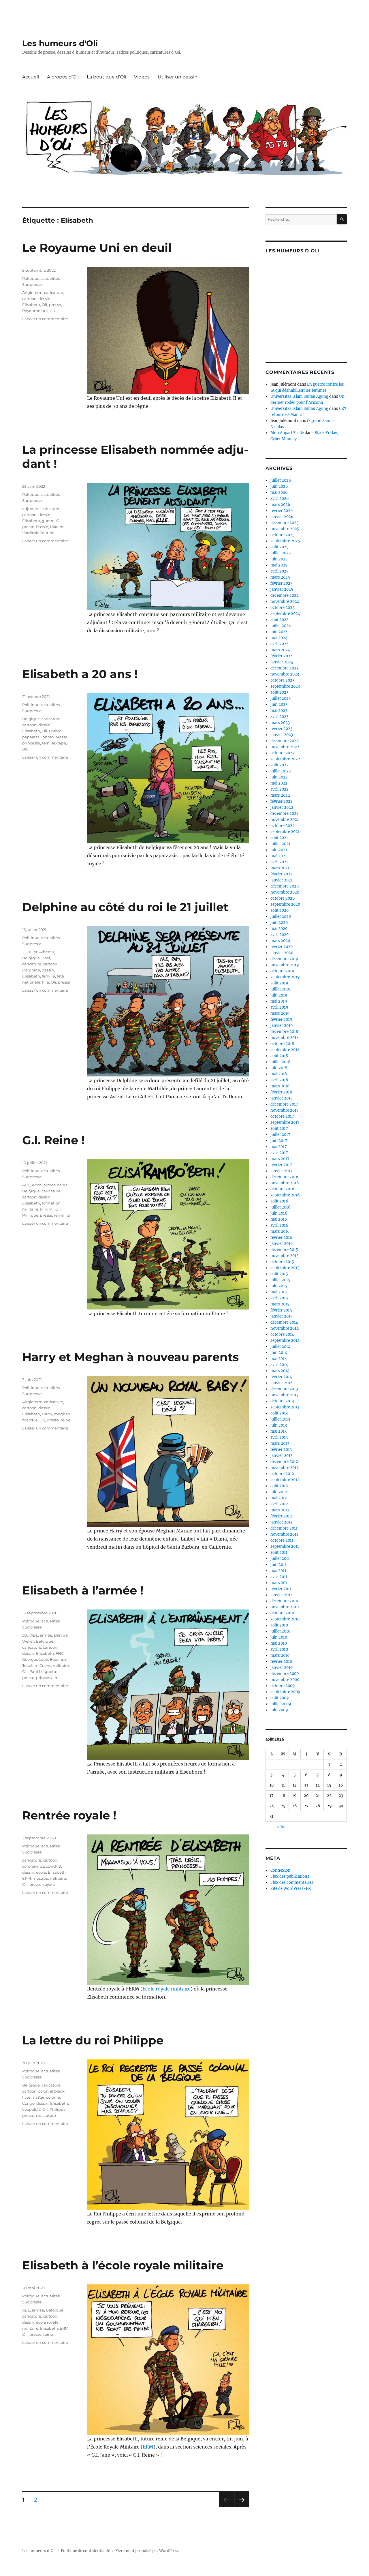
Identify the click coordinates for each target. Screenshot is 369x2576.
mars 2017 (280, 1159)
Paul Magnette (43, 1671)
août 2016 (279, 1201)
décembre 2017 (284, 1104)
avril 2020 (279, 935)
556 (25, 1635)
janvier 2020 (282, 953)
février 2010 (281, 1662)
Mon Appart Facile (287, 433)
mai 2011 (278, 1571)
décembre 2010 (284, 1601)
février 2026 (282, 511)
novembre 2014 (285, 1328)
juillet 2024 (281, 626)
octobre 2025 (283, 535)
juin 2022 (279, 777)
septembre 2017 (285, 1122)
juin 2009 (279, 1710)
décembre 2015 (284, 1250)
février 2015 (281, 1310)
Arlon (37, 1185)
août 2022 (279, 765)
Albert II (47, 952)
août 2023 (279, 692)
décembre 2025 (285, 523)
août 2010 (279, 1625)
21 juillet (30, 952)
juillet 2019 (280, 989)
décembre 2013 (284, 1389)
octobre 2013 (282, 1401)
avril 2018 (279, 1080)
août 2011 (279, 1552)
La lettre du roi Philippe (93, 2040)
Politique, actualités (41, 278)
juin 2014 (279, 1353)
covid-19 (53, 1866)
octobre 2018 (282, 1044)
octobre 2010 (282, 1613)
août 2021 (279, 838)
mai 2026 (279, 493)
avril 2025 (279, 571)
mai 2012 (279, 1498)
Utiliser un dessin (178, 77)
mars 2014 (280, 1371)
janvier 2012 (282, 1522)
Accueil (31, 77)
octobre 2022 (283, 753)
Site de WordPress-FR (291, 1889)
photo (48, 737)
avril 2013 (279, 1437)
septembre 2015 (285, 1268)
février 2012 (281, 1516)
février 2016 (281, 1238)
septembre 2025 (285, 541)
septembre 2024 (285, 614)
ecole (41, 1872)
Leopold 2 (31, 2109)
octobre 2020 (283, 898)
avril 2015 (279, 1298)
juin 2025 (279, 559)
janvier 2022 (282, 807)
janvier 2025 (282, 589)
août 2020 (279, 910)
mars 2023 (280, 723)
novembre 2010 (285, 1607)
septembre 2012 (285, 1480)
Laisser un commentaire (45, 319)
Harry (47, 1414)
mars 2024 (280, 650)
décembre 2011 (284, 1528)
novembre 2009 (285, 1680)
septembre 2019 (285, 977)
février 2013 (281, 1450)
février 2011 (281, 1589)
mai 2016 (279, 1219)
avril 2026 (280, 499)
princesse (31, 743)
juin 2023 (279, 704)
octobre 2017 (282, 1116)
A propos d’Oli (63, 77)
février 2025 (282, 583)
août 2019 (279, 983)
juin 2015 (279, 1286)
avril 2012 (279, 1504)
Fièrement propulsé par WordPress (147, 2551)
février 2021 (281, 874)
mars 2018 (280, 1086)
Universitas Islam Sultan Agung (299, 396)
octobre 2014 (282, 1334)
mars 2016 (280, 1231)
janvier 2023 (282, 735)
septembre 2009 (285, 1692)
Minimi (47, 1209)
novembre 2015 (285, 1256)
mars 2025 (280, 577)
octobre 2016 (282, 1189)
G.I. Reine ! (53, 1140)
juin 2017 (279, 1141)
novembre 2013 (284, 1395)
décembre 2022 (285, 741)
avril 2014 (279, 1365)
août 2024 (279, 620)
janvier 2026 (282, 517)
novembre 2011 (284, 1534)
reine (59, 1215)
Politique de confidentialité (85, 2551)
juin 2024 (279, 632)
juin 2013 (279, 1425)
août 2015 (279, 1274)
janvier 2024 (282, 662)
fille (46, 982)
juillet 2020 (281, 916)
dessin (44, 299)
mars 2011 (280, 1583)
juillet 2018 (280, 1062)
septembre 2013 (285, 1407)
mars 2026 (280, 505)
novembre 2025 (285, 529)
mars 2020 (280, 941)
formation (51, 1203)
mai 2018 (279, 1074)
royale (49, 1884)
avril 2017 (279, 1153)
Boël (46, 958)
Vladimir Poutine (38, 533)
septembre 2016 (285, 1195)
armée (46, 1635)
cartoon (29, 299)
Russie (42, 527)
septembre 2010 (285, 1619)
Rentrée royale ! (69, 1815)
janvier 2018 (282, 1098)
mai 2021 (279, 856)
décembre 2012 (284, 1462)
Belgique (31, 719)
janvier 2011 (281, 1595)
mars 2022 (280, 795)
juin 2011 (278, 1565)
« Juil (282, 1827)
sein (46, 743)
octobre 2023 (282, 680)
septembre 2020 (285, 904)
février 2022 (282, 801)
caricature (54, 292)
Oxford (55, 731)
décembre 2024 (285, 595)
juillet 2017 (280, 1135)
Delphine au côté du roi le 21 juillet (125, 907)
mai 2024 (279, 638)
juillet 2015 (280, 1280)
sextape (59, 743)
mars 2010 (280, 1655)
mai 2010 (279, 1643)
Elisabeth (31, 305)
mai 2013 (278, 1431)
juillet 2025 (281, 553)
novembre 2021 (285, 820)
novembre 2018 (285, 1038)
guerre (48, 521)
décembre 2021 (284, 814)
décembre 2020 (285, 886)
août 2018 (279, 1056)
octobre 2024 (283, 608)
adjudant (31, 509)
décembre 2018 (284, 1032)
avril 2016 (279, 1225)
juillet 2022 (281, 771)
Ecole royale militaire (166, 1989)
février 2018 (281, 1092)
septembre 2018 (285, 1050)
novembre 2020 (285, 892)
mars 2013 (280, 1443)
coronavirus (33, 1866)
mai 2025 (279, 565)
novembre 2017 (285, 1110)
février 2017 (281, 1165)
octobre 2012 (282, 1474)
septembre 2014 (285, 1340)
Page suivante (241, 2507)
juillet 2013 (280, 1419)
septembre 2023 (285, 686)
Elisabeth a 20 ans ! (80, 674)
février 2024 (282, 656)
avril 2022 (279, 789)
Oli (45, 305)
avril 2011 (279, 1577)
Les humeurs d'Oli (60, 43)
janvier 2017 (282, 1171)
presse (55, 305)
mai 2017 (279, 1147)
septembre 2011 (285, 1546)
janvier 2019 (282, 1026)
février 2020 (282, 947)
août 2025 (279, 547)
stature (49, 2115)
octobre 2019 (282, 971)
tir (55, 1678)
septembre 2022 (285, 759)
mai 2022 (279, 783)
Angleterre (32, 292)
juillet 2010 (280, 1631)
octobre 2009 (283, 1686)
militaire (30, 1209)
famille (48, 976)
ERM (27, 1878)
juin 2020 (279, 923)
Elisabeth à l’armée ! (83, 1590)
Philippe (30, 1215)
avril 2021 (279, 862)
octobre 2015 (282, 1262)
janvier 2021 (282, 880)
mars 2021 (280, 868)
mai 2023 (279, 711)
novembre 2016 (285, 1183)
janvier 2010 (282, 1668)
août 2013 (279, 1413)
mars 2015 (280, 1304)
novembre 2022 (285, 747)
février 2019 (281, 1019)
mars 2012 (280, 1510)
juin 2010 (279, 1637)
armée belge (56, 1185)
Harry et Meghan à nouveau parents (130, 1357)
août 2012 (279, 1486)
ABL (26, 1185)
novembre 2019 (285, 965)
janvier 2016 (282, 1244)
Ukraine (57, 527)
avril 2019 (279, 1007)
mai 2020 (279, 929)
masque (40, 1878)
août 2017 (279, 1128)
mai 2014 (279, 1359)
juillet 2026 (281, 480)
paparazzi (31, 737)
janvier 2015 (282, 1316)
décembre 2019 (284, 959)
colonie (53, 2097)
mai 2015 (279, 1292)
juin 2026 (279, 486)
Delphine (31, 970)
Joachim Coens (37, 1665)
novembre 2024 (285, 602)
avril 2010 (279, 1649)
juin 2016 (279, 1213)
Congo (28, 2103)
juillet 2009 (281, 1704)
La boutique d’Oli (106, 77)
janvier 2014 (282, 1383)
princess (44, 1678)
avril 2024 (279, 644)
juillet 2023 (280, 698)
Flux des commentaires (292, 1882)
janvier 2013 (281, 1456)
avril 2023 (279, 717)
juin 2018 (279, 1068)
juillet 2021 (280, 844)
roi (68, 1215)
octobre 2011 (282, 1540)
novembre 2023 (285, 674)
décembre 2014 (284, 1322)
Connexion (280, 1870)
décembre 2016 (284, 1177)
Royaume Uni (35, 311)
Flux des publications (290, 1876)
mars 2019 (280, 1013)
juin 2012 (279, 1492)
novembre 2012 (285, 1468)
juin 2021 (279, 850)
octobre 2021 (282, 826)
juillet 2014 (280, 1347)
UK (52, 311)
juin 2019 (279, 995)
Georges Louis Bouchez (44, 1659)
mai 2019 (279, 1001)
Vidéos (142, 77)
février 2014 (281, 1377)
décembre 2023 (284, 668)
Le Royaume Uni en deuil (97, 248)
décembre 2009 (285, 1674)
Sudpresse (32, 284)
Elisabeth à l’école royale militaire (123, 2265)
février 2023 (281, 729)
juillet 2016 (280, 1207)
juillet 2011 (280, 1559)
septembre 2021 (285, 832)
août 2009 (280, 1698)
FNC (60, 1653)
